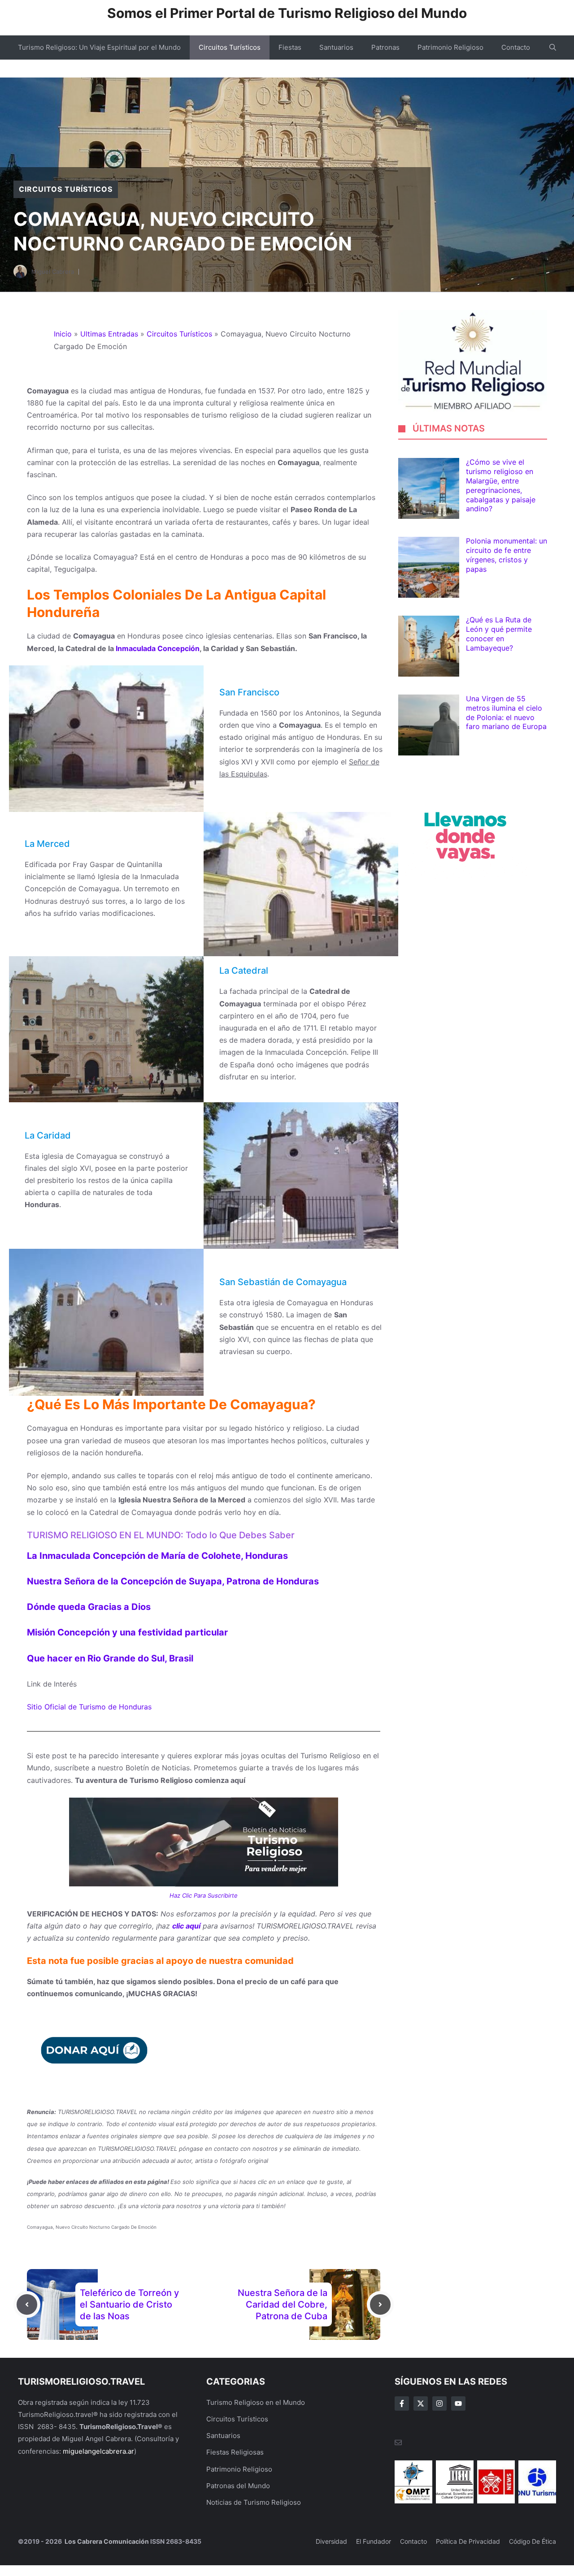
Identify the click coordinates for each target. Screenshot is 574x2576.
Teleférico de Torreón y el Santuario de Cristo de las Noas (129, 2304)
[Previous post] (27, 2304)
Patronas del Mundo (238, 2486)
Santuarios (336, 47)
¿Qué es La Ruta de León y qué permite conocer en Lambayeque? (499, 634)
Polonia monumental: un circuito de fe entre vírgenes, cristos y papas (507, 555)
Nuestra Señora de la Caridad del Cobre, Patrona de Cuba (283, 2304)
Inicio (63, 334)
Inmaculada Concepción (158, 648)
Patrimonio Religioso (450, 47)
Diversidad (331, 2541)
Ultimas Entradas (109, 334)
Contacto (516, 47)
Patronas (385, 47)
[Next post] (380, 2304)
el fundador (374, 2541)
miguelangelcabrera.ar (98, 2451)
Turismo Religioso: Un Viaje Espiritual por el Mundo (99, 47)
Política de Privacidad (468, 2541)
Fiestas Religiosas (235, 2452)
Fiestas (290, 47)
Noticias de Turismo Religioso (254, 2502)
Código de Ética (533, 2541)
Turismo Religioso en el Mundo (256, 2402)
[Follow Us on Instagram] (439, 2403)
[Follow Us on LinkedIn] (458, 2403)
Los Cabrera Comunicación (106, 2541)
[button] (553, 47)
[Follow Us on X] (421, 2403)
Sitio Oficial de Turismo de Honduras (89, 1707)
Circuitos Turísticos (230, 47)
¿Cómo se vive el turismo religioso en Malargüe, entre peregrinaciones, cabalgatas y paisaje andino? (501, 486)
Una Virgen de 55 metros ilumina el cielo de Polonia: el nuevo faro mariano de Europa (506, 713)
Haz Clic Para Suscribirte (204, 1895)
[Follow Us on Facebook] (402, 2403)
